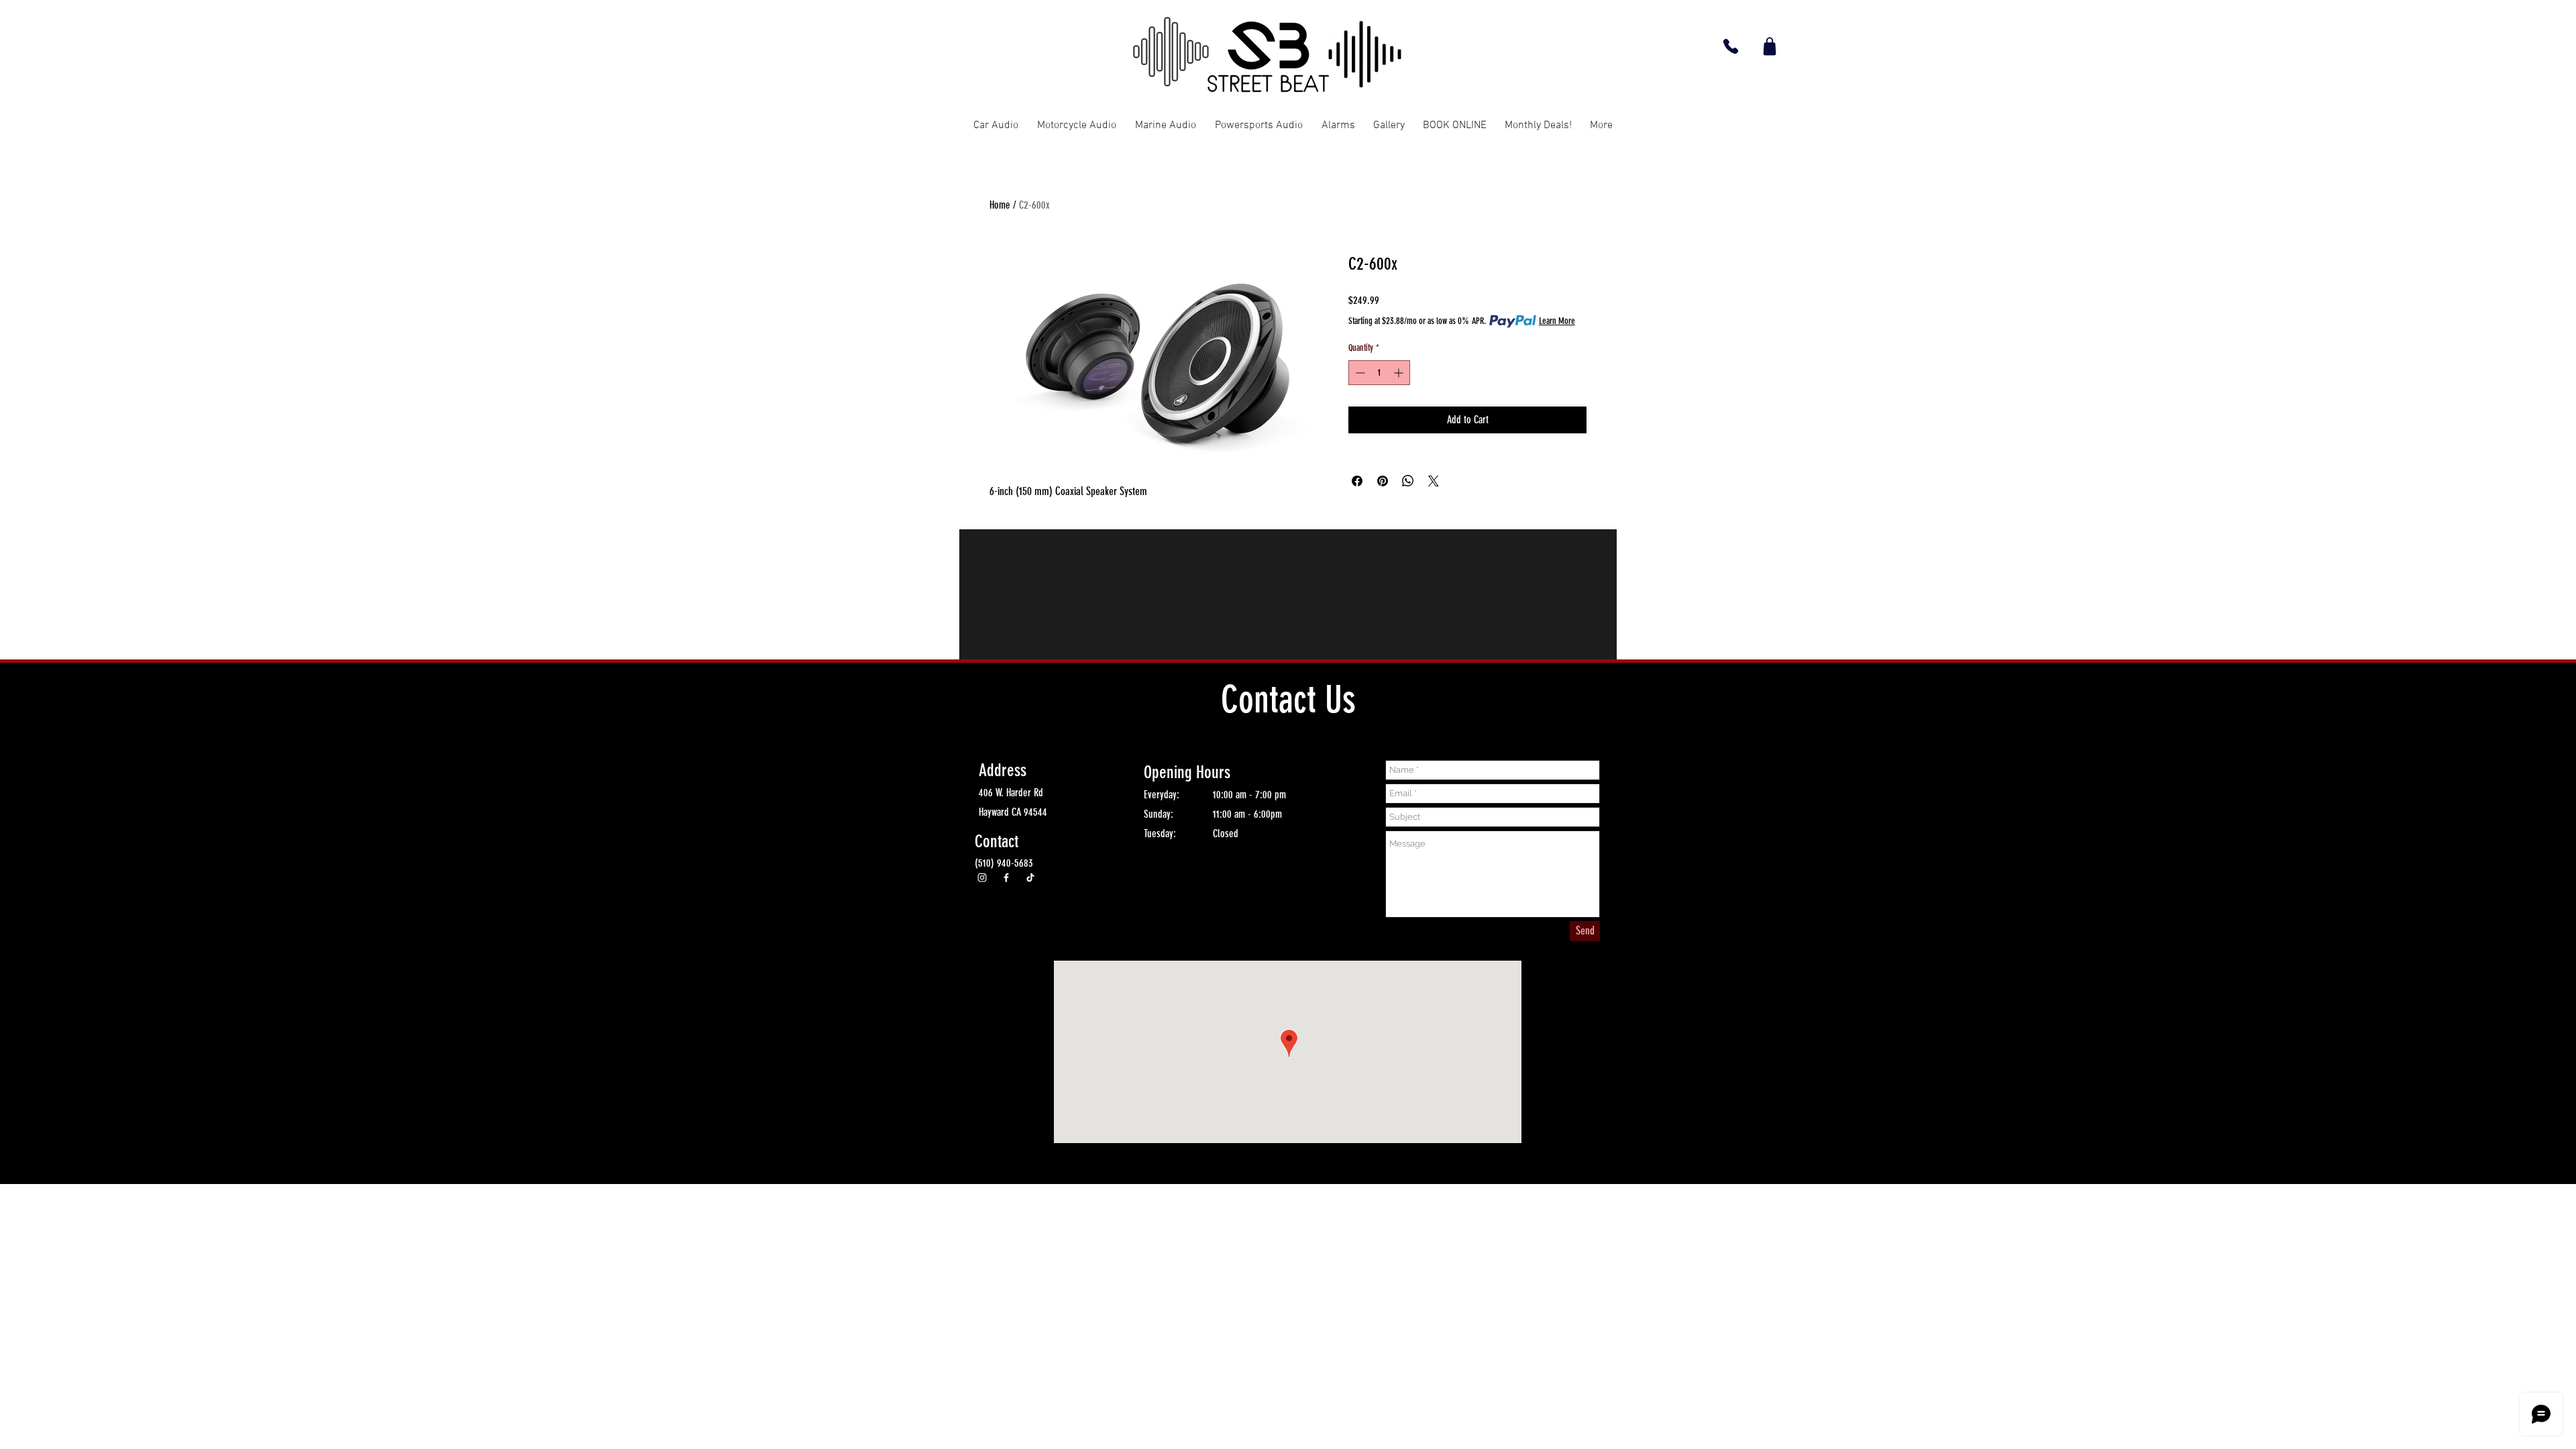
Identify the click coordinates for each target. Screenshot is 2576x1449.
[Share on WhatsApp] (1408, 481)
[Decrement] (1359, 373)
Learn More (1557, 321)
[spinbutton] (1379, 373)
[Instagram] (982, 877)
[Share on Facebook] (1357, 481)
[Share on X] (1434, 481)
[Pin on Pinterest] (1383, 481)
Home (1000, 205)
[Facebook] (1006, 877)
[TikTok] (1030, 877)
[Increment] (1400, 373)
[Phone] (1731, 46)
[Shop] (1769, 46)
